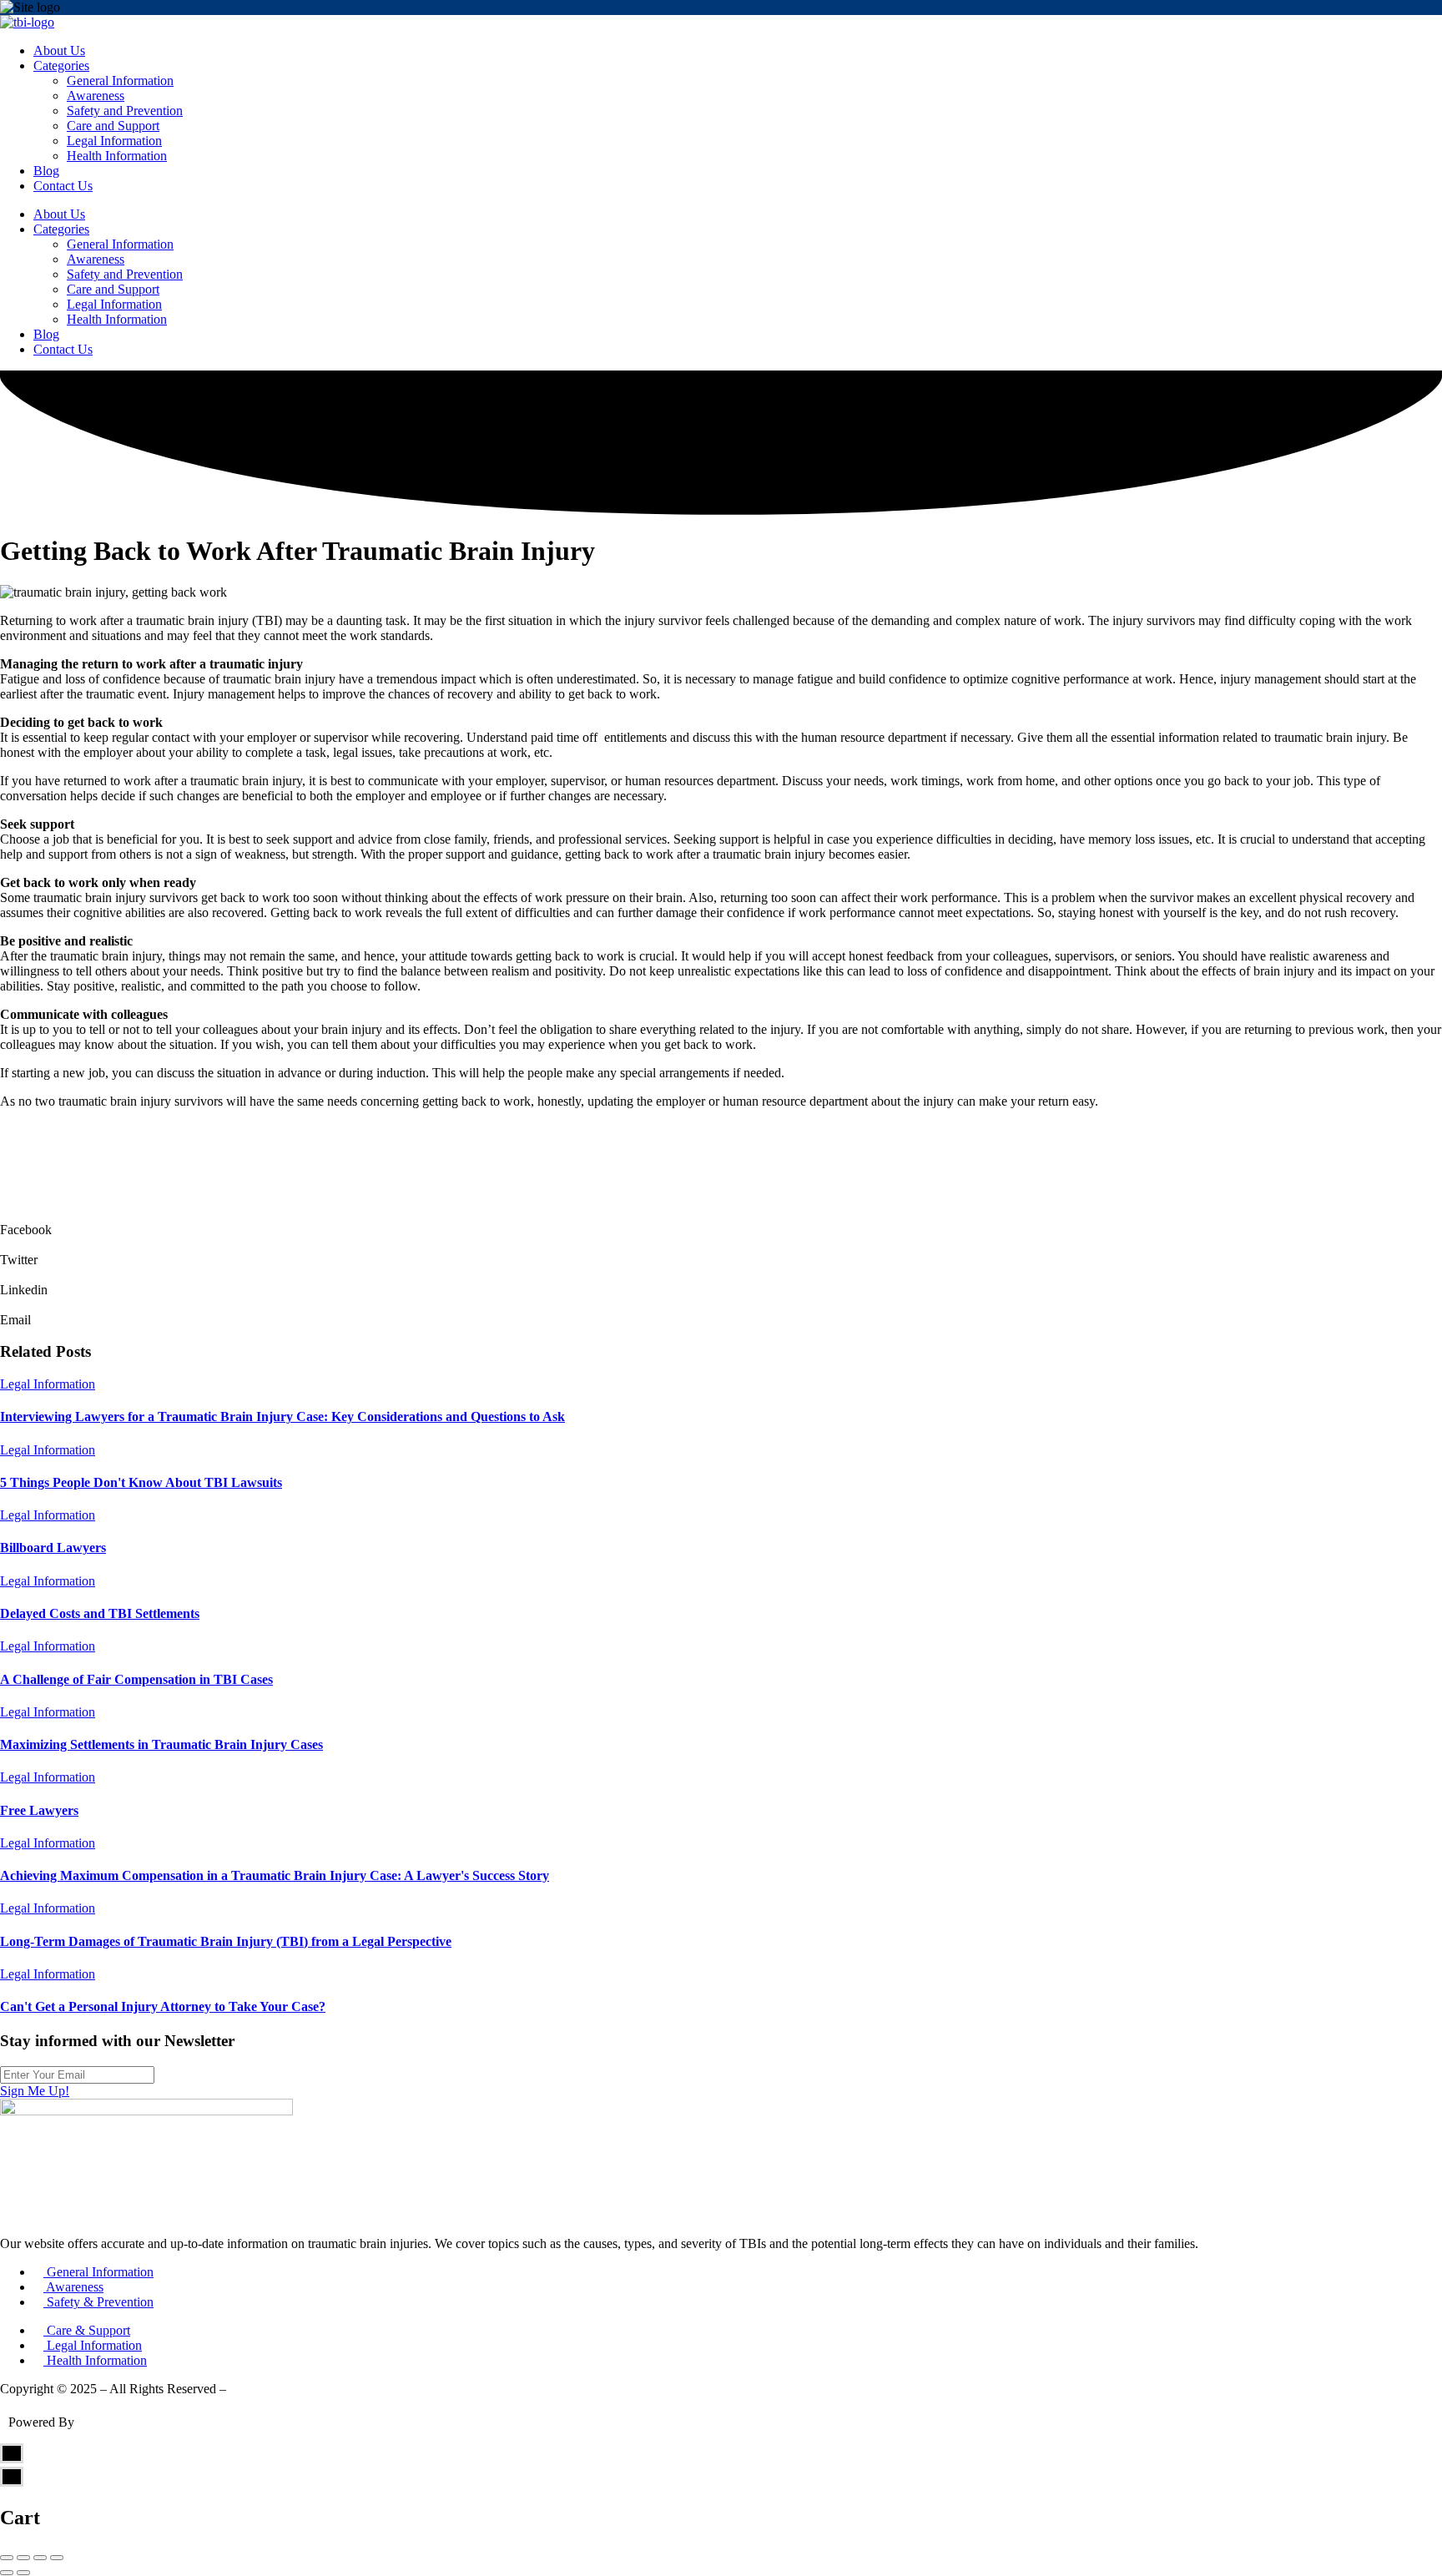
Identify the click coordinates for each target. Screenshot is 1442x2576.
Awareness (96, 96)
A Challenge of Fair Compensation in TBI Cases (136, 1679)
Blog (46, 171)
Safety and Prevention (125, 111)
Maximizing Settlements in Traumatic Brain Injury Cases (161, 1744)
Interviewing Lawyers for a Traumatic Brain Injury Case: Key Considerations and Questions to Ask (282, 1417)
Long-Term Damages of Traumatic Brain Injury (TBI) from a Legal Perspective (226, 1941)
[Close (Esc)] (7, 2558)
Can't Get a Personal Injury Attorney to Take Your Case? (163, 2006)
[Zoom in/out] (57, 2558)
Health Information (117, 156)
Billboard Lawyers (53, 1548)
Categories (61, 66)
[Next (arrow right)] (23, 2573)
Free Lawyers (39, 1810)
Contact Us (63, 186)
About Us (59, 50)
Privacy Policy (268, 2389)
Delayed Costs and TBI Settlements (100, 1613)
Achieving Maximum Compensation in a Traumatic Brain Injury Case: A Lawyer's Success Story (275, 1875)
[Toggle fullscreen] (40, 2558)
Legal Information (114, 141)
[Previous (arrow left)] (7, 2573)
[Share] (23, 2558)
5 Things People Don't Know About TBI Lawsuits (141, 1482)
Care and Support (113, 126)
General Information (120, 81)
